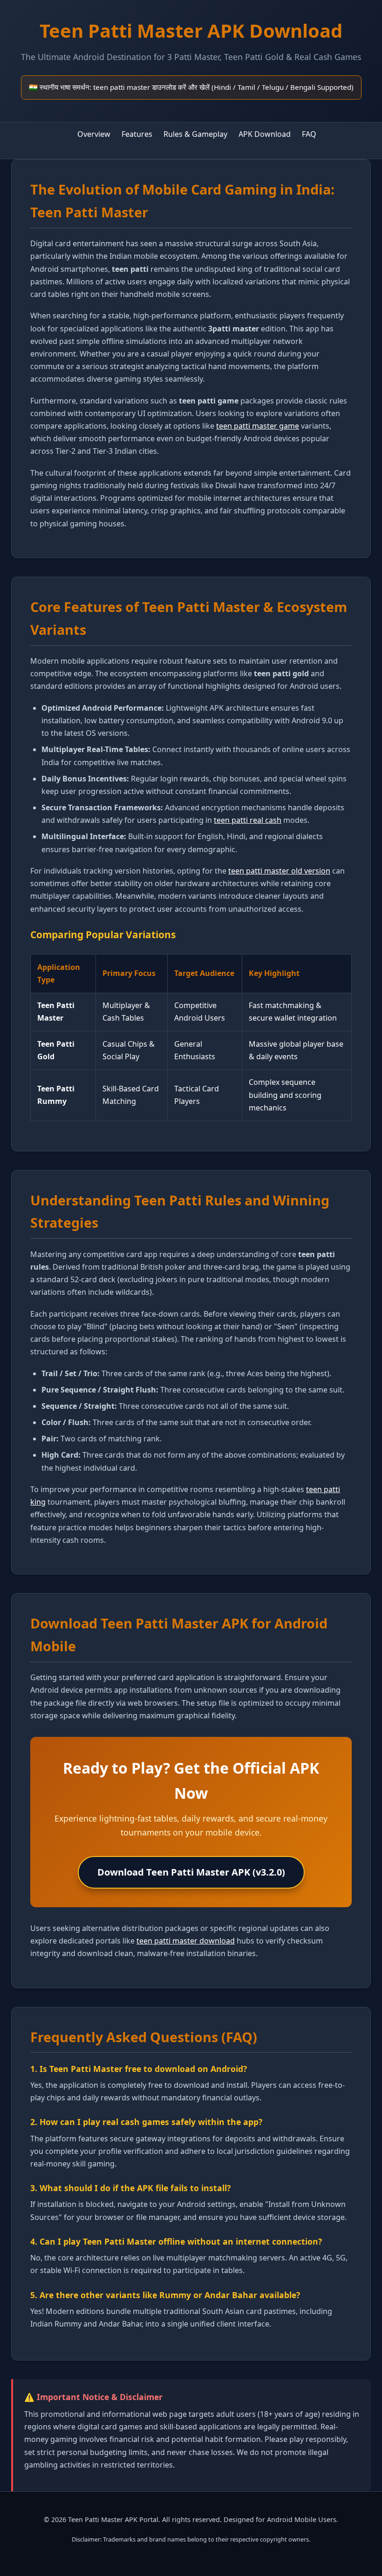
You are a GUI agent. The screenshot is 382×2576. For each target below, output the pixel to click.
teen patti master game (258, 426)
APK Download (265, 134)
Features (137, 134)
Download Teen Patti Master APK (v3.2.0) (191, 1872)
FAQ (309, 134)
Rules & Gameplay (195, 134)
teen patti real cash (248, 820)
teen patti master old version (279, 871)
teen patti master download (186, 1941)
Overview (94, 134)
